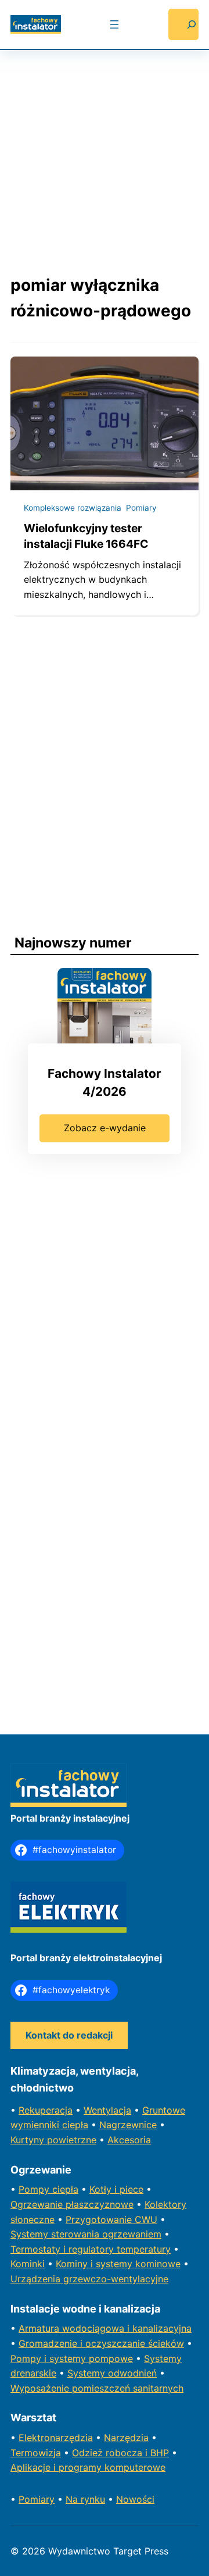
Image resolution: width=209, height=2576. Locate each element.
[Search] (183, 24)
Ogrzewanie (38, 2204)
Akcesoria (129, 2140)
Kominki (28, 2264)
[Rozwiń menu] (114, 24)
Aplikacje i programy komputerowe (88, 2467)
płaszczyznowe (100, 2204)
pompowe (111, 2358)
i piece (129, 2189)
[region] (105, 151)
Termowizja (36, 2453)
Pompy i (30, 2358)
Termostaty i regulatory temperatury (91, 2249)
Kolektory (165, 2204)
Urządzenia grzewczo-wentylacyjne (89, 2279)
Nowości (135, 2499)
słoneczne (33, 2219)
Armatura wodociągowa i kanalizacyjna (105, 2328)
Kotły (102, 2189)
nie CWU (138, 2219)
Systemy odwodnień (112, 2373)
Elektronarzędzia (56, 2438)
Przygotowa (92, 2219)
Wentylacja (107, 2110)
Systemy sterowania (56, 2234)
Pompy (35, 2189)
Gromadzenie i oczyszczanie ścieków (101, 2343)
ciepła (65, 2189)
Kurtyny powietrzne (53, 2140)
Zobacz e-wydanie (105, 1128)
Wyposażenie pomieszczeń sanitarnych (97, 2388)
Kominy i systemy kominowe (118, 2264)
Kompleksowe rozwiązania (73, 508)
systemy (69, 2358)
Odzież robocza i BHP (120, 2453)
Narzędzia (126, 2438)
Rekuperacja (46, 2110)
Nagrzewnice (128, 2125)
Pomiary (141, 508)
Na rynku (85, 2499)
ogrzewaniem (132, 2234)
